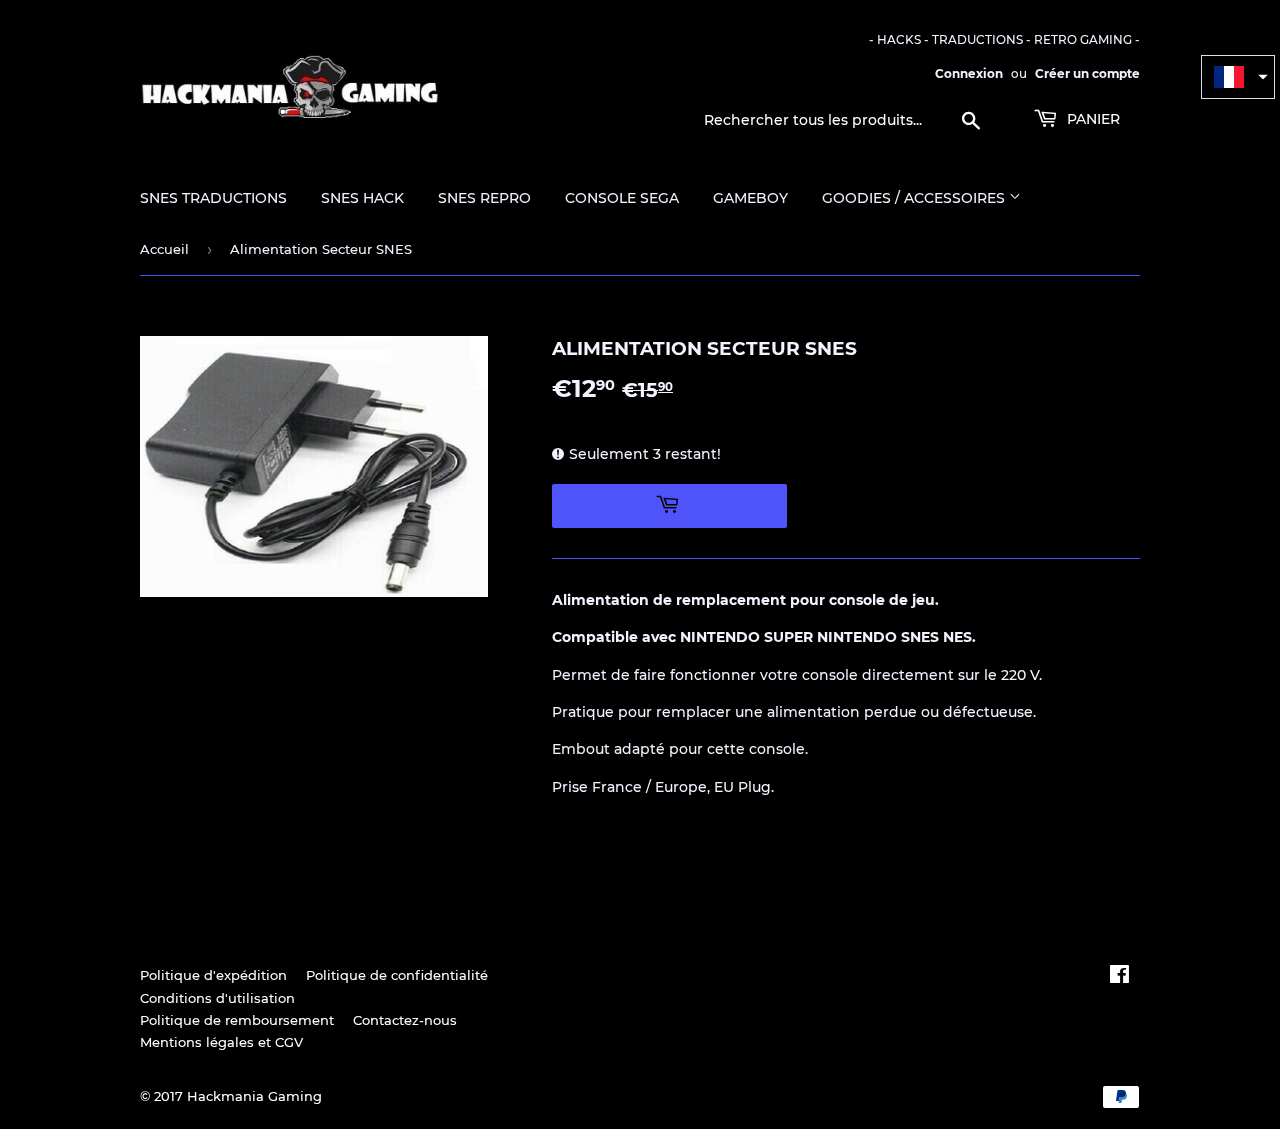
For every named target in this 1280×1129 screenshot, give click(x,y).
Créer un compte (1087, 73)
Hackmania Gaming (254, 1096)
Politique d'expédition (213, 975)
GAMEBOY (750, 198)
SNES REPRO (484, 198)
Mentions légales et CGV (221, 1042)
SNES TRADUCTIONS (213, 198)
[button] (1238, 77)
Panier (1091, 119)
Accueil (164, 249)
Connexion (969, 73)
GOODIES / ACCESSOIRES (915, 198)
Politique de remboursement (237, 1020)
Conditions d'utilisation (217, 998)
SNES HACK (362, 198)
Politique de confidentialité (397, 975)
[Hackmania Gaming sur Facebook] (1119, 977)
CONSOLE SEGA (622, 198)
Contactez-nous (405, 1020)
